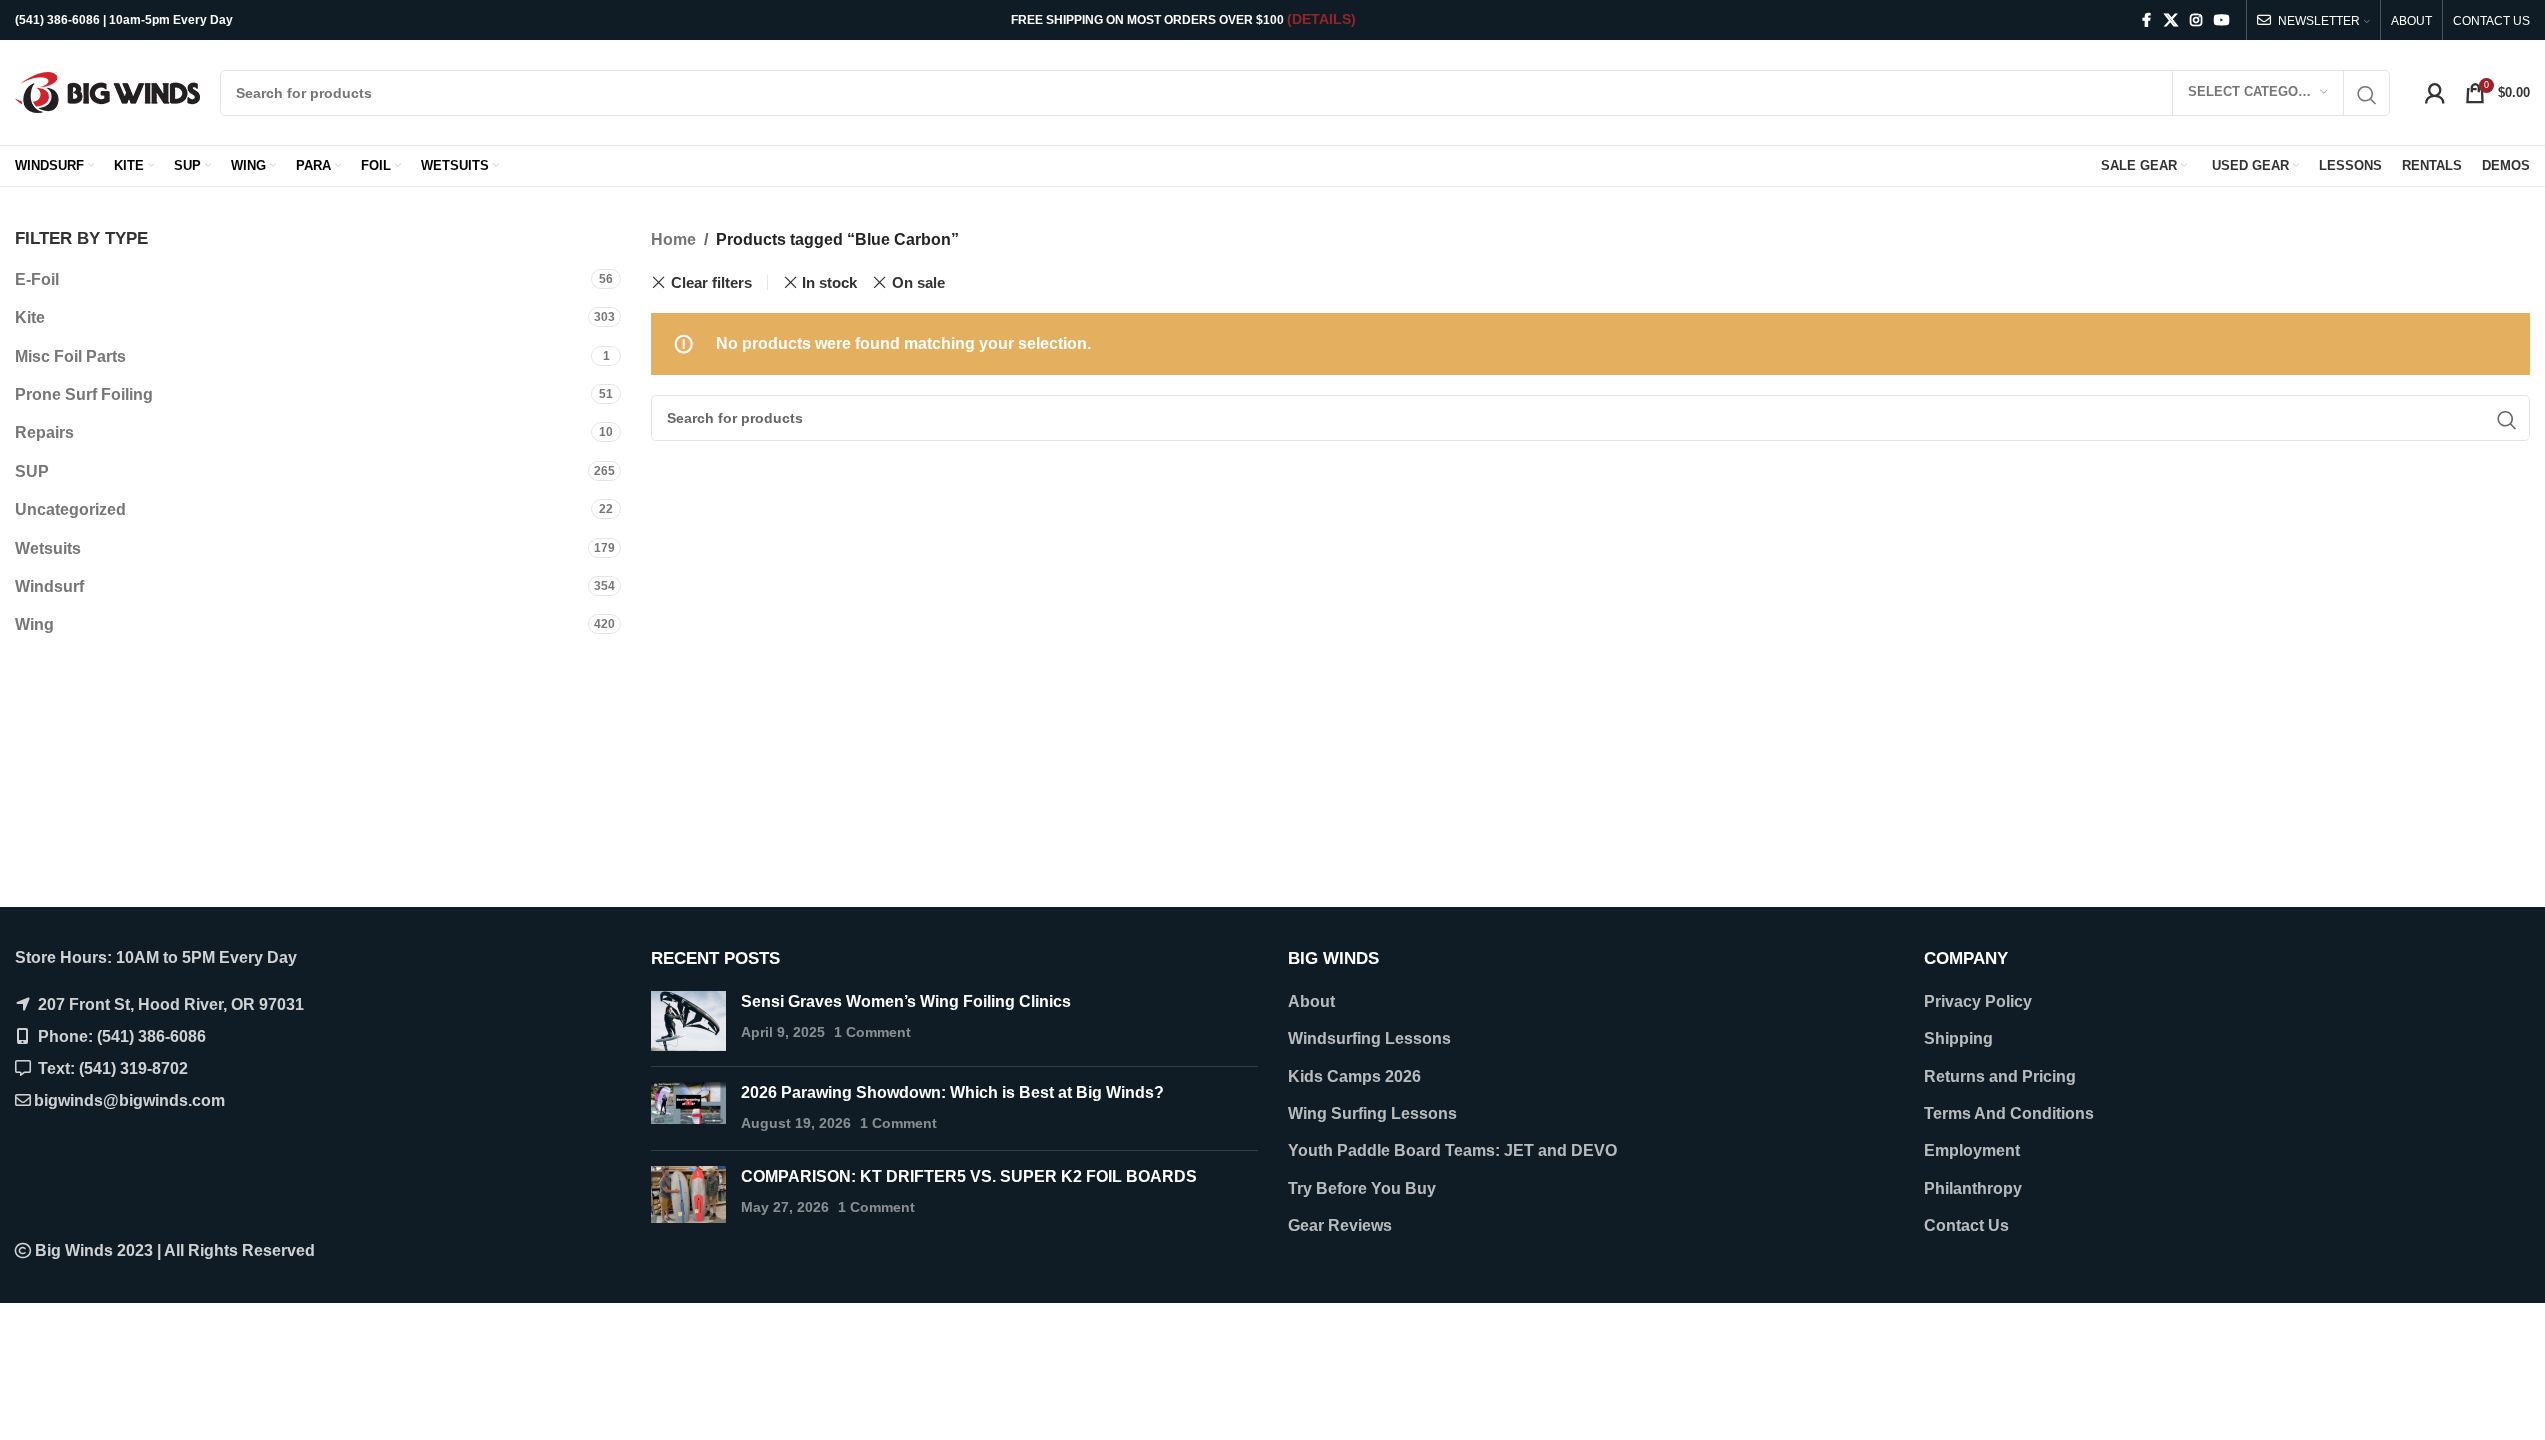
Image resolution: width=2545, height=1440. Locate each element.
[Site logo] (107, 91)
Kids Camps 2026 (1354, 1076)
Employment (1972, 1150)
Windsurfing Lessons (1369, 1038)
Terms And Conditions (2009, 1113)
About (1311, 1001)
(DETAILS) (1321, 19)
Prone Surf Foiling (84, 394)
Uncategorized (70, 509)
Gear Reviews (1340, 1225)
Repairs (44, 432)
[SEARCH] (2367, 95)
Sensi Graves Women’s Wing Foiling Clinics (906, 1001)
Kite (30, 317)
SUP (32, 471)
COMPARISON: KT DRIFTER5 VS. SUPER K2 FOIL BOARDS (969, 1176)
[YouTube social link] (2222, 20)
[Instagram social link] (2196, 20)
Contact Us (1966, 1225)
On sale (918, 282)
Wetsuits (48, 548)
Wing (34, 624)
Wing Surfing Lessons (1372, 1113)
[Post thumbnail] (688, 1021)
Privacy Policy (1978, 1001)
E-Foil (37, 279)
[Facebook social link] (2146, 20)
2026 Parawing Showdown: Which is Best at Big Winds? (952, 1092)
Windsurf (49, 586)
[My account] (2435, 93)
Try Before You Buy (1362, 1188)
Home (673, 239)
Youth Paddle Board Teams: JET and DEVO (1452, 1150)
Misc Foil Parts (70, 356)
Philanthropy (1973, 1188)
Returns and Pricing (2000, 1076)
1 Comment (872, 1032)
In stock (829, 282)
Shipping (1958, 1038)
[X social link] (2171, 20)
